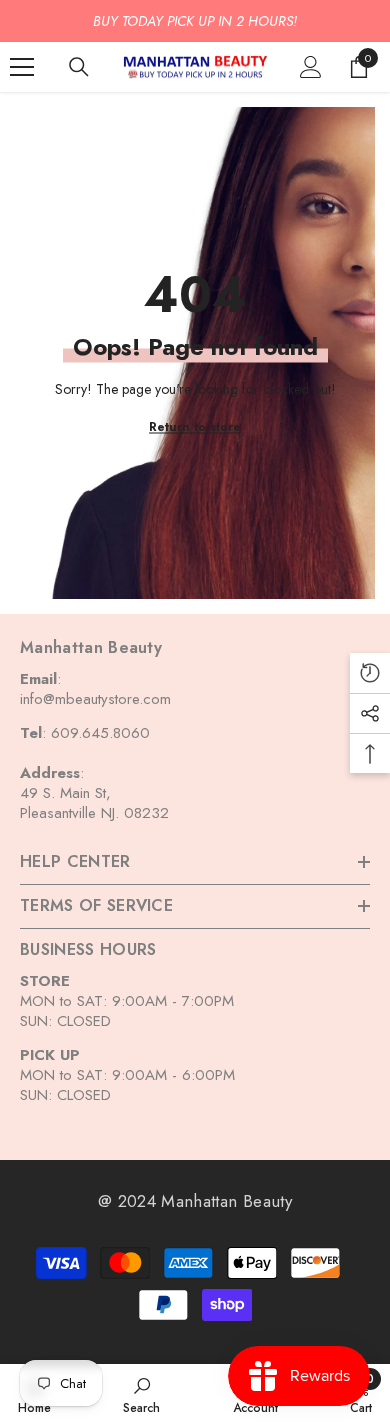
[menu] (22, 67)
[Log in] (311, 67)
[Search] (79, 67)
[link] (141, 1394)
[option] (195, 21)
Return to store (195, 426)
